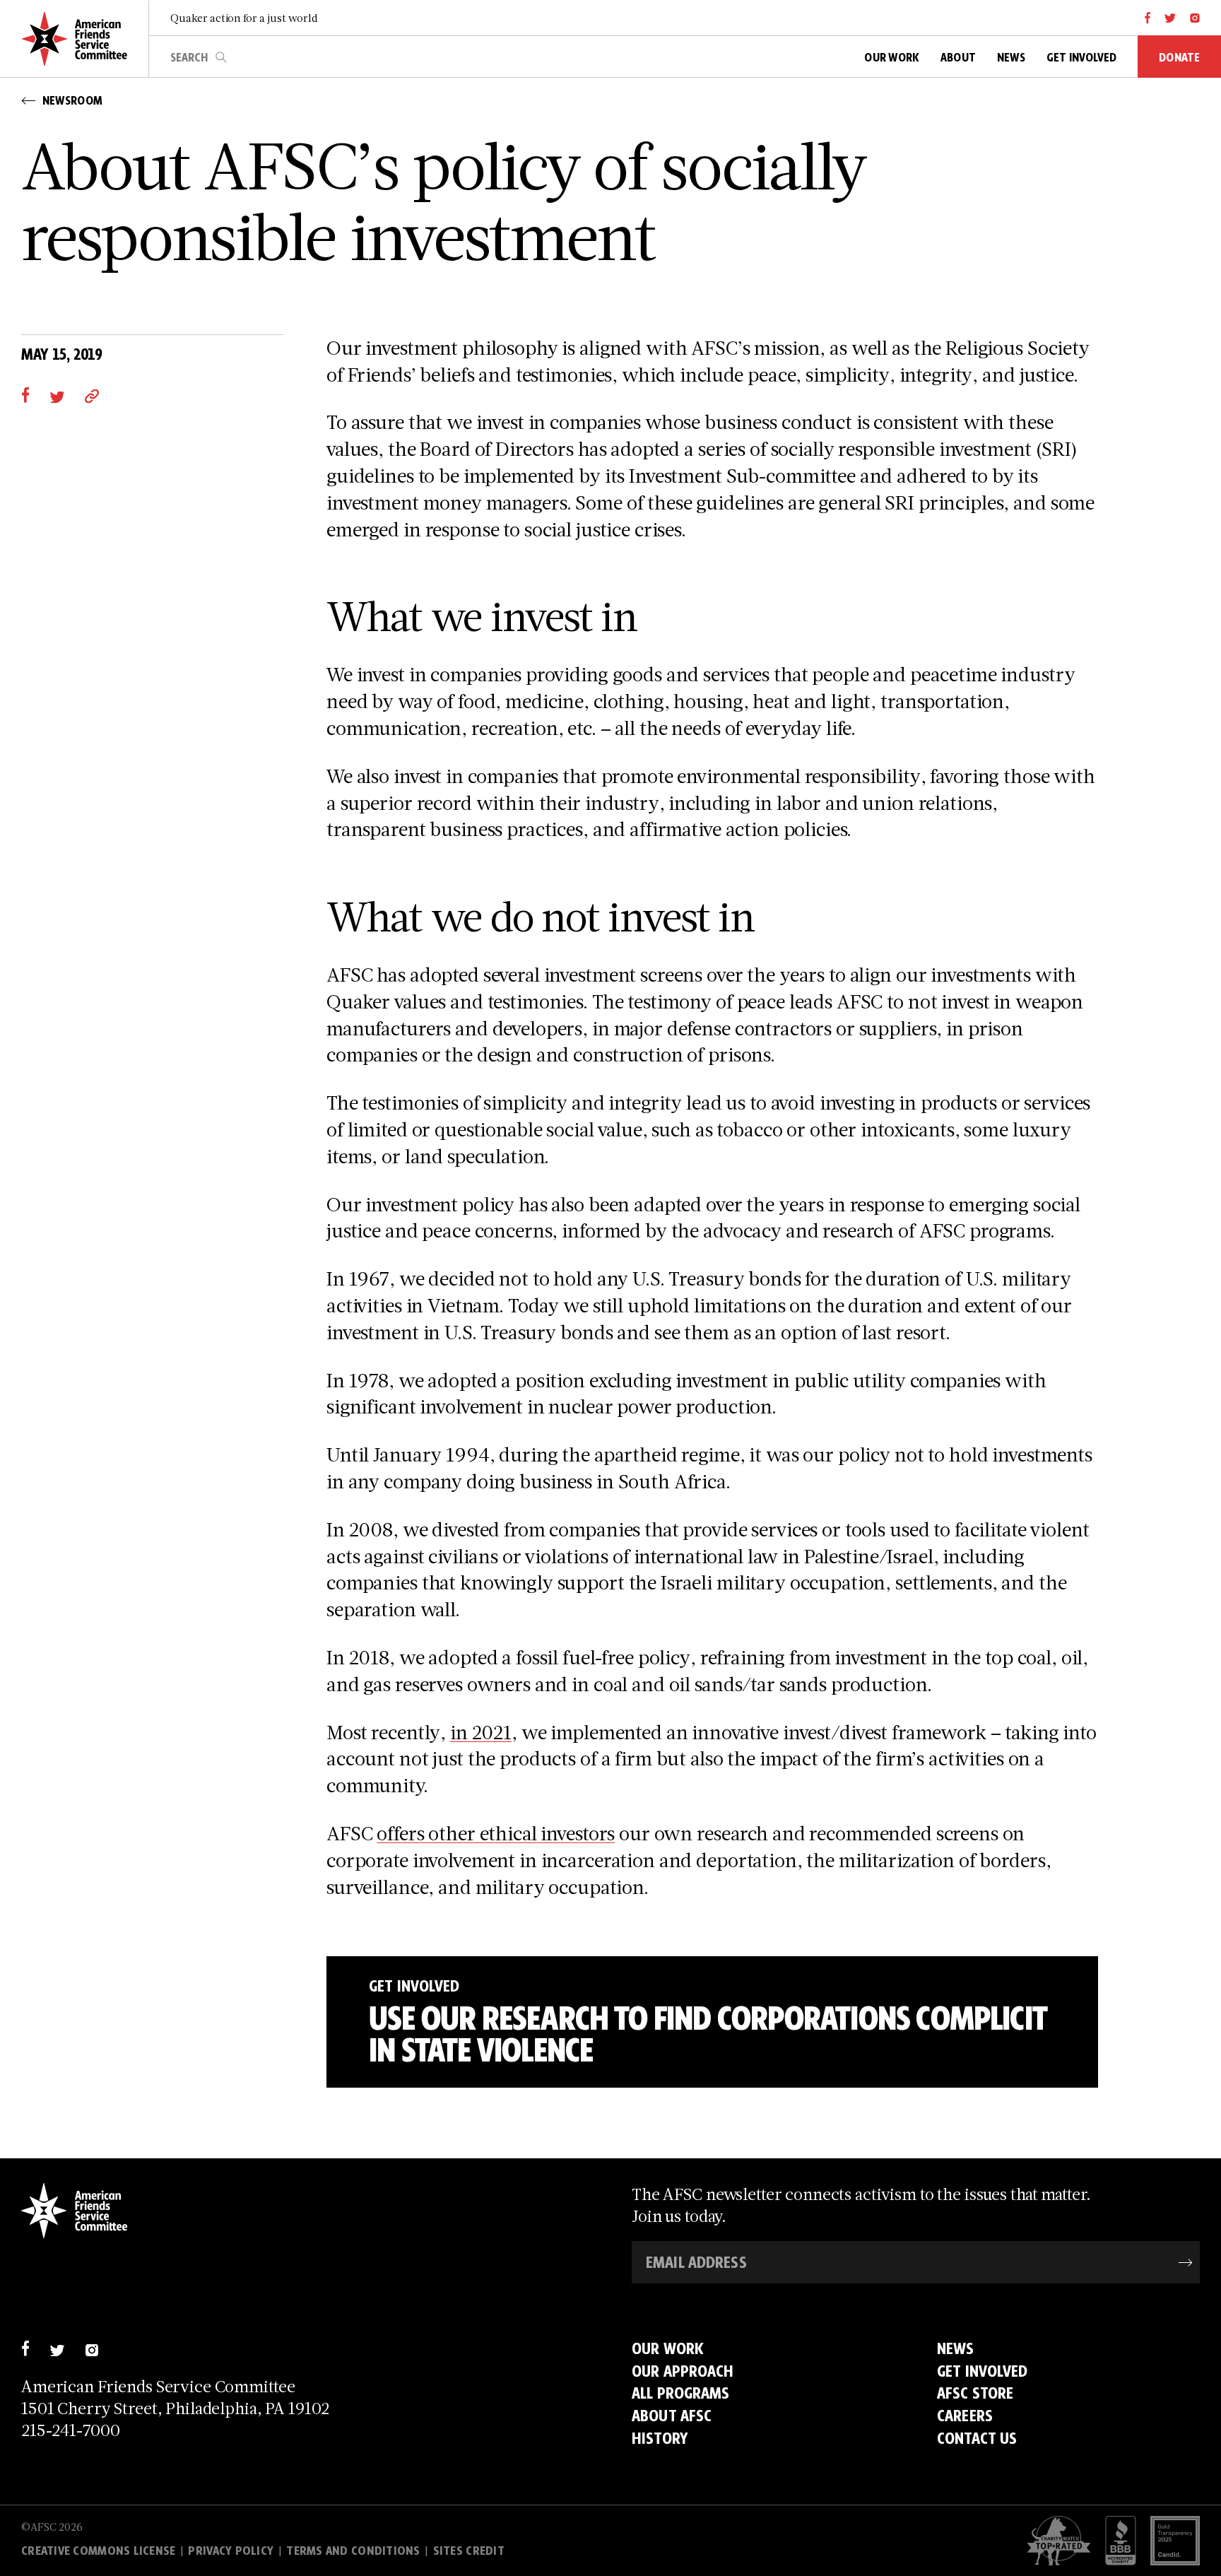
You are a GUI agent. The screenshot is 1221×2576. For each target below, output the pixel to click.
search (221, 57)
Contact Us (977, 2438)
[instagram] (1195, 18)
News (956, 2348)
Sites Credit (469, 2551)
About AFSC (672, 2415)
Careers (965, 2415)
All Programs (681, 2393)
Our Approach (683, 2371)
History (660, 2438)
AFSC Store (975, 2393)
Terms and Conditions (353, 2551)
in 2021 (481, 1732)
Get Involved (983, 2371)
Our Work (668, 2348)
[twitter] (1170, 18)
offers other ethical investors (496, 1833)
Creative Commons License (98, 2551)
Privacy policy (231, 2551)
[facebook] (1148, 18)
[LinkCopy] (92, 395)
